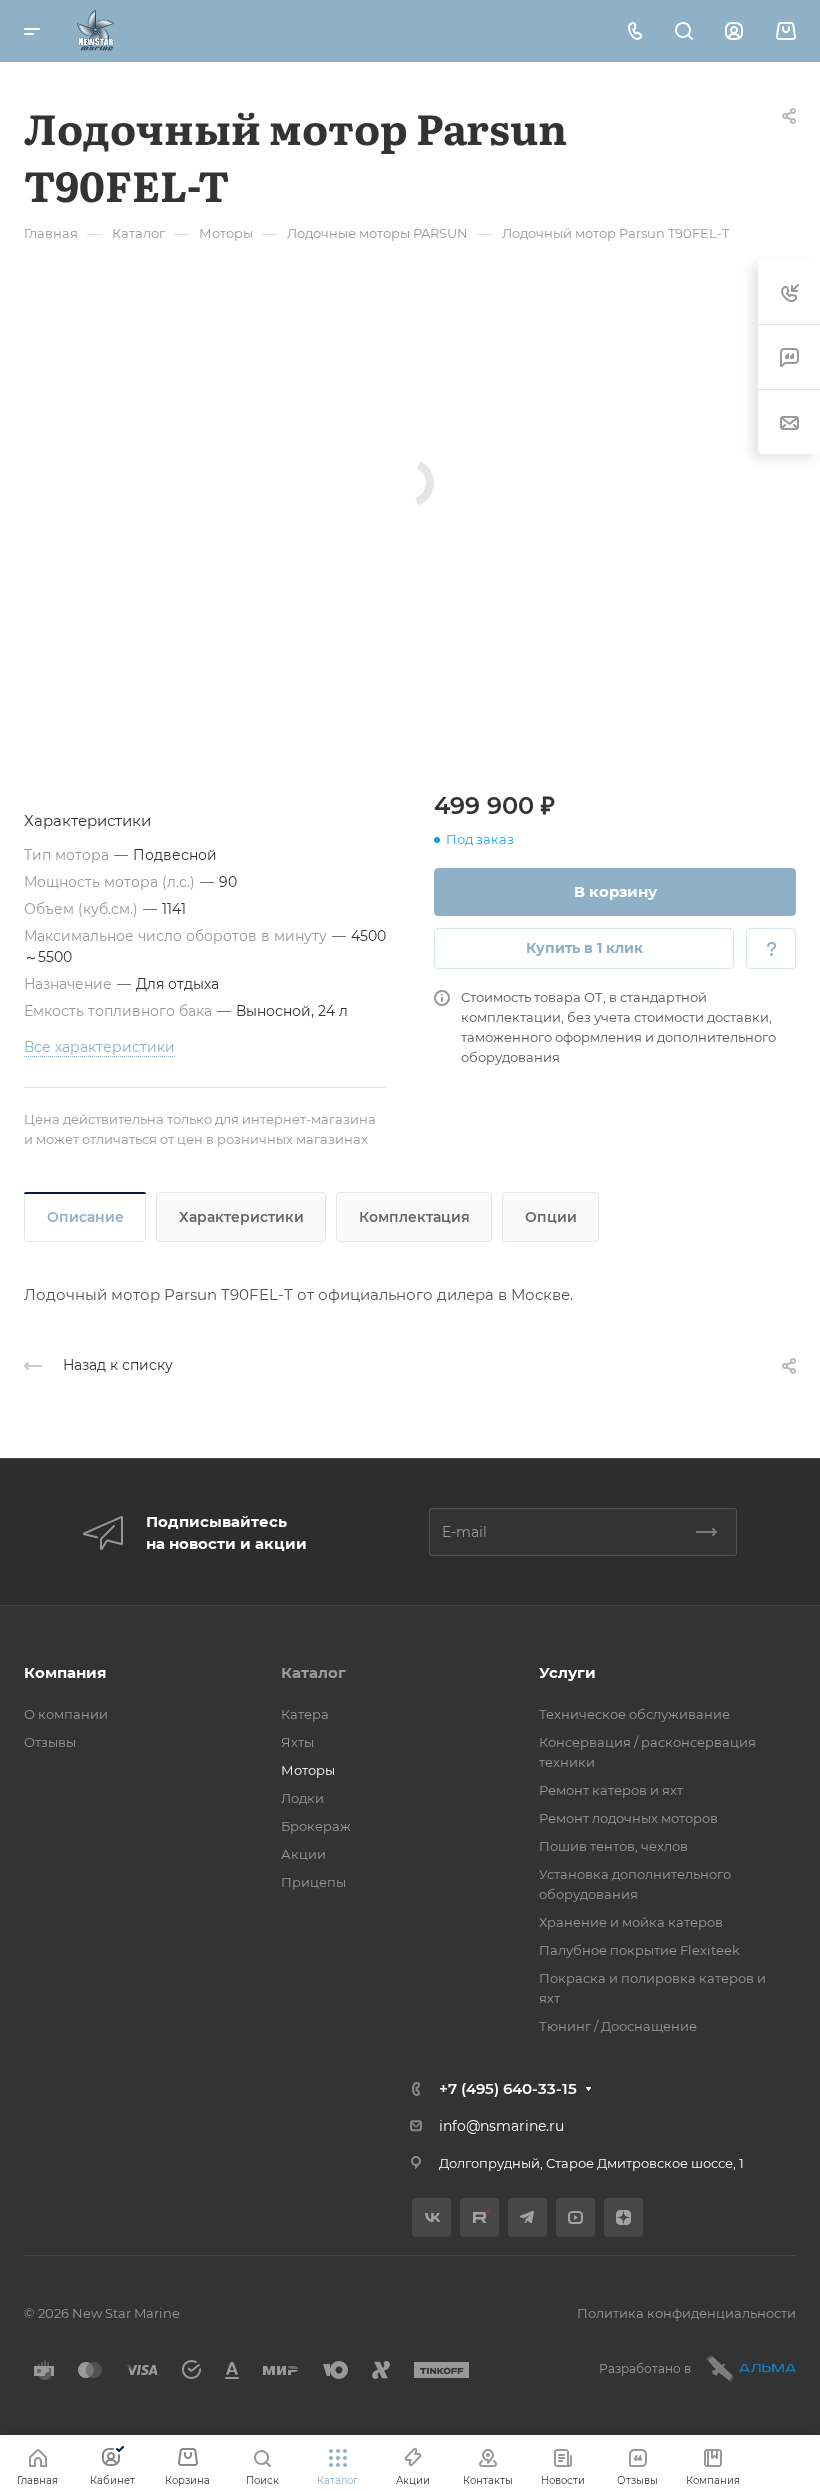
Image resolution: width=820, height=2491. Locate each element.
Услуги (567, 1672)
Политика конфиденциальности (686, 2313)
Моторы (308, 1770)
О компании (66, 1714)
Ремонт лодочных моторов (628, 1818)
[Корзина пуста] (785, 31)
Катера (305, 1714)
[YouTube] (575, 2217)
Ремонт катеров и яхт (611, 1790)
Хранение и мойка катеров (631, 1922)
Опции (551, 1217)
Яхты (297, 1742)
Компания (65, 1672)
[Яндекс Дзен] (623, 2217)
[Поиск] (683, 31)
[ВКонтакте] (431, 2217)
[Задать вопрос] (771, 948)
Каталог (313, 1672)
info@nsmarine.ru (501, 2126)
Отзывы (50, 1742)
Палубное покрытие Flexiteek (639, 1950)
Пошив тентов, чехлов (613, 1846)
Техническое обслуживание (634, 1714)
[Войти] (734, 31)
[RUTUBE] (479, 2217)
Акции (303, 1854)
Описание (85, 1217)
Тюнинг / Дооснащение (618, 2026)
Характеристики (241, 1217)
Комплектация (414, 1217)
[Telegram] (527, 2217)
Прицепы (313, 1882)
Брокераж (316, 1826)
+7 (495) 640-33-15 (508, 2088)
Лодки (302, 1798)
